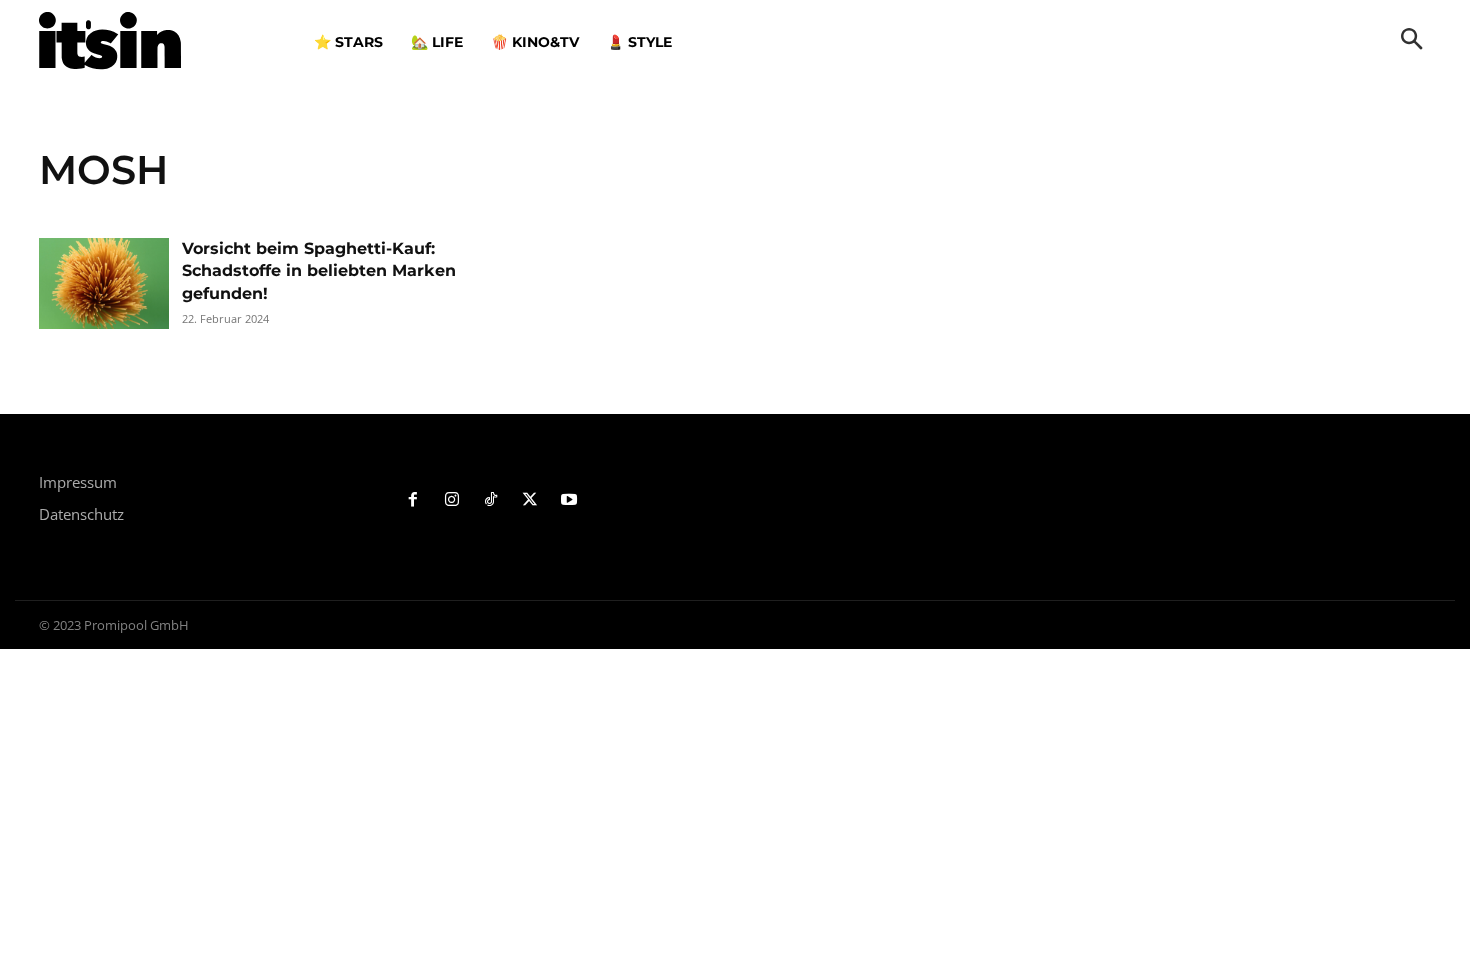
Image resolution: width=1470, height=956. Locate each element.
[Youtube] (568, 500)
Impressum (78, 482)
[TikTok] (491, 500)
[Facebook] (413, 500)
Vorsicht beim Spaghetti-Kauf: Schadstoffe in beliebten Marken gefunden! (319, 271)
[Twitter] (529, 500)
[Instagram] (452, 500)
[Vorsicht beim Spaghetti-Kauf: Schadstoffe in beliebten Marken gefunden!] (104, 283)
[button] (1412, 41)
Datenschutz (81, 514)
